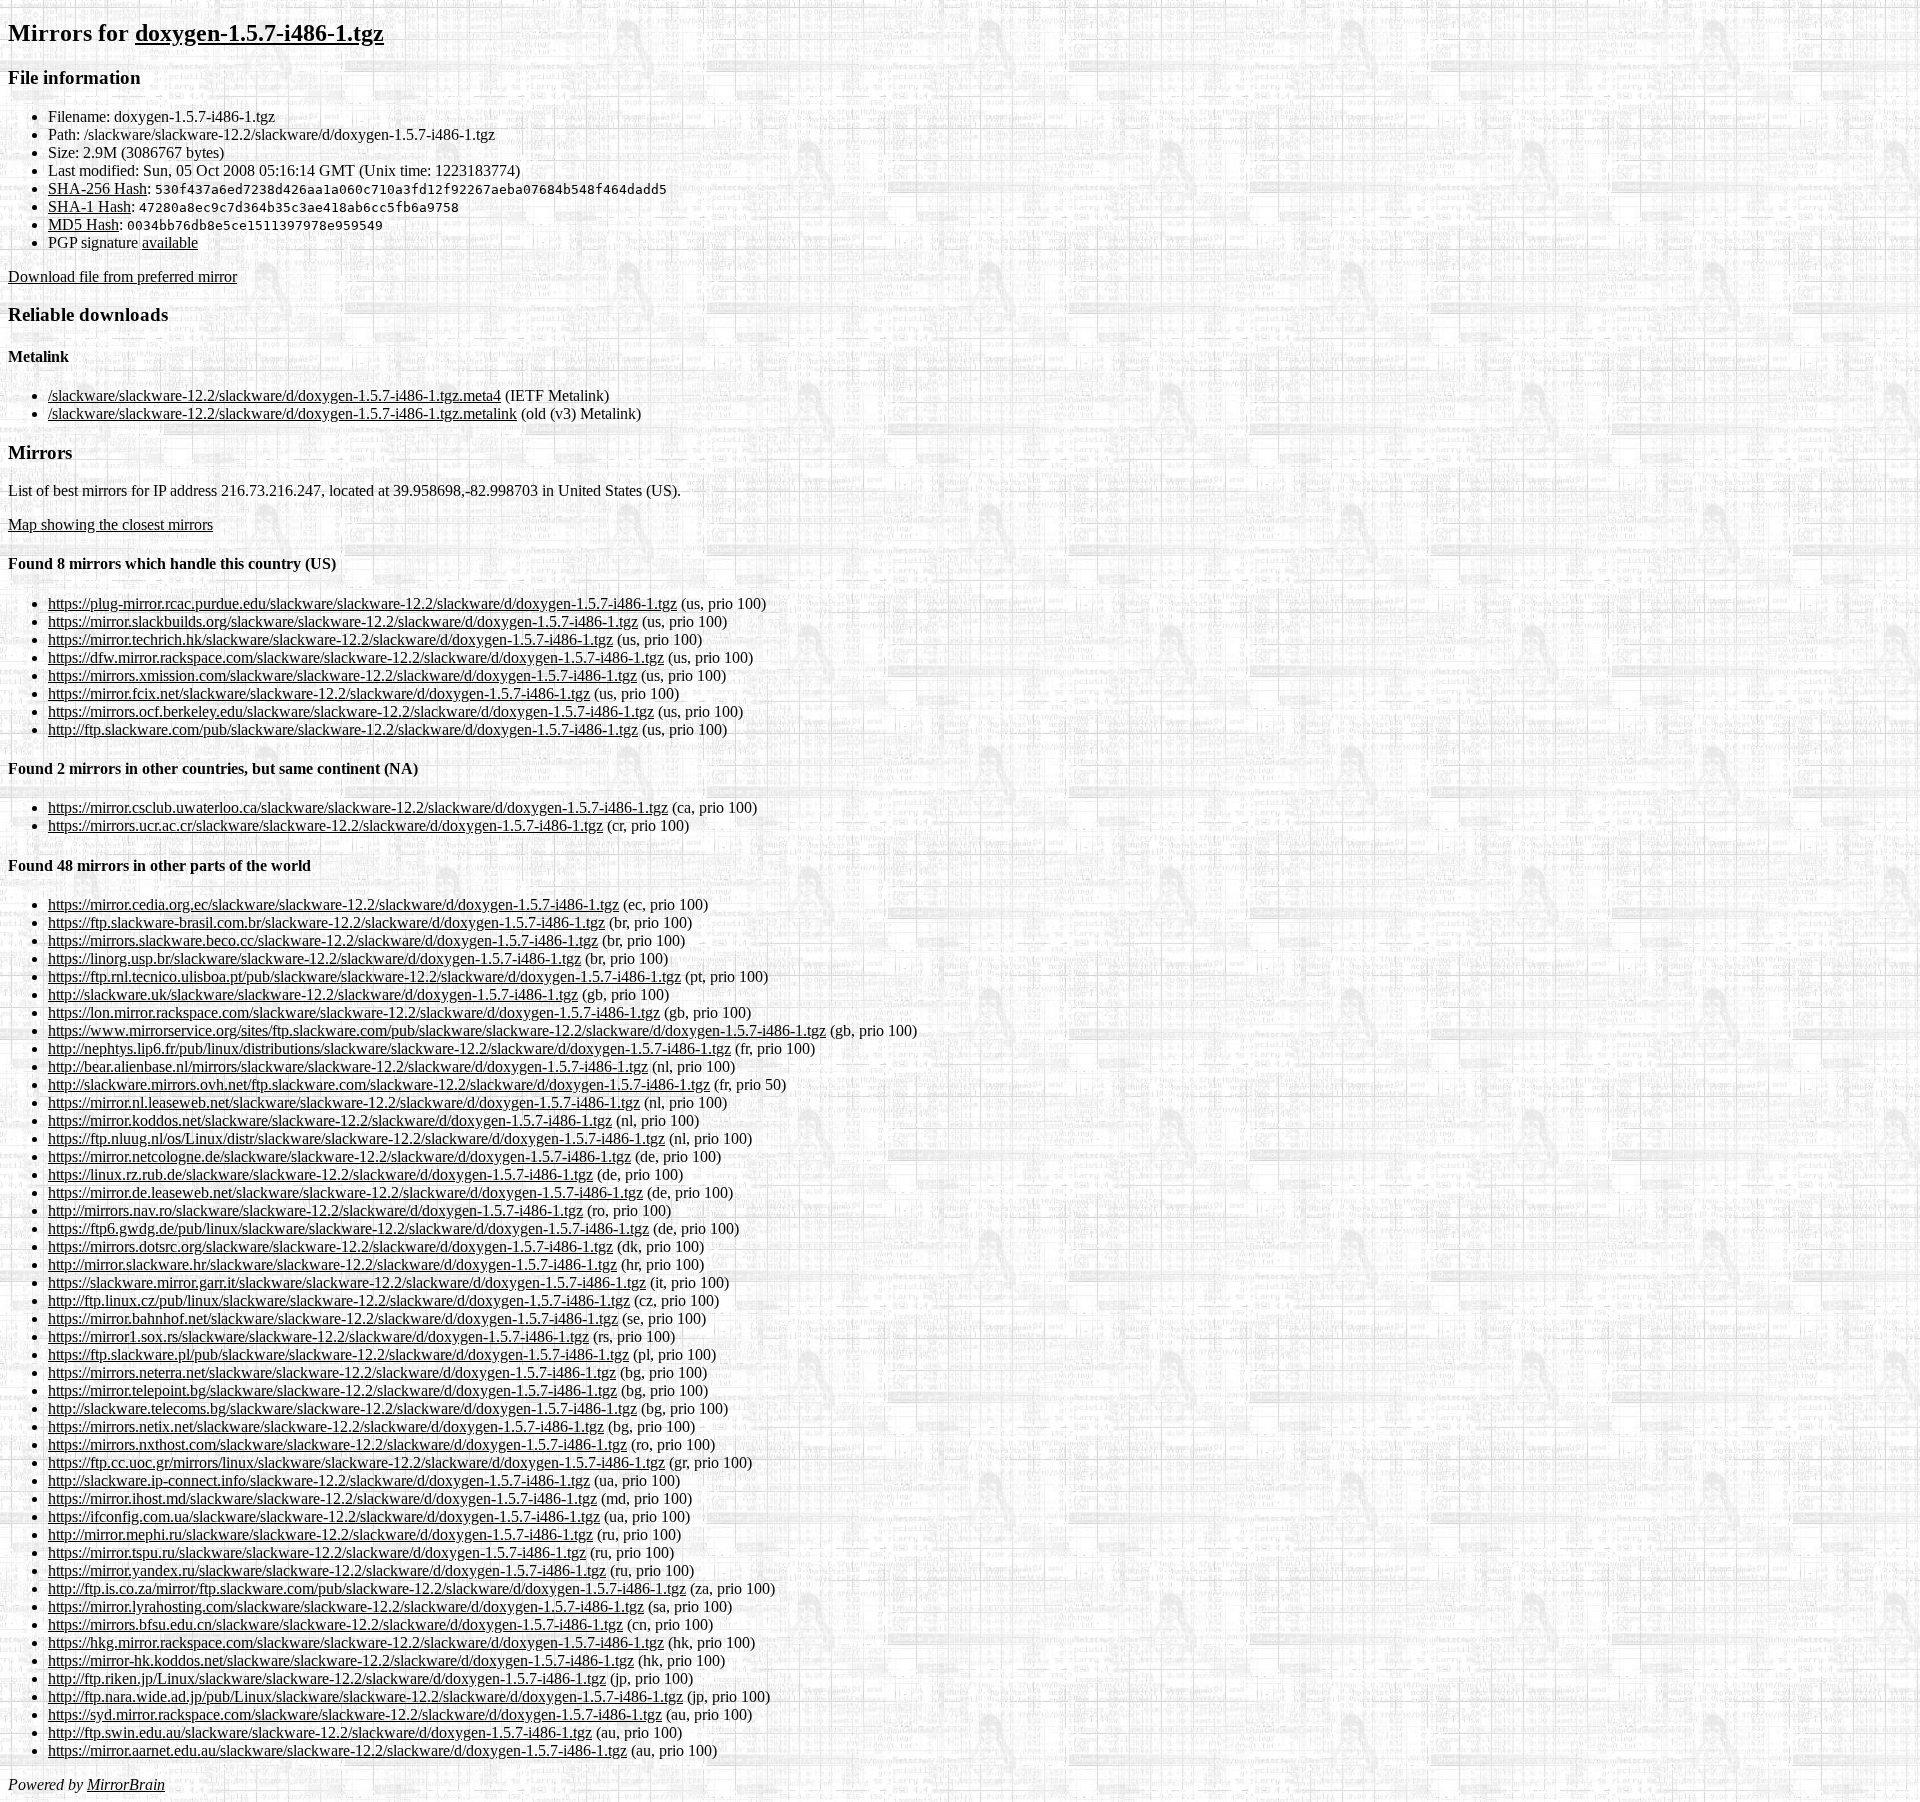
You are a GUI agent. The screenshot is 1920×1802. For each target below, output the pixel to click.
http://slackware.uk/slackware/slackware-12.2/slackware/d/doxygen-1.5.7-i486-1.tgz (313, 994)
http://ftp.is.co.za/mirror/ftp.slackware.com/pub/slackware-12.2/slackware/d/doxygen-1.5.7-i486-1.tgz (367, 1588)
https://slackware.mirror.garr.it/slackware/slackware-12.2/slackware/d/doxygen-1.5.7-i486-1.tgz (347, 1282)
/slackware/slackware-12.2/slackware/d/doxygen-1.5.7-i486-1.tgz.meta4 (274, 395)
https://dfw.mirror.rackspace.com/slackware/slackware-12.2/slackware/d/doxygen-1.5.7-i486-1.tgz (356, 657)
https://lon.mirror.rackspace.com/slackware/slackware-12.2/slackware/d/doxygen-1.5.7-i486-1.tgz (354, 1012)
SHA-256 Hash (97, 188)
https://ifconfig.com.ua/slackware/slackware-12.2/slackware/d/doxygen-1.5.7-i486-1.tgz (324, 1516)
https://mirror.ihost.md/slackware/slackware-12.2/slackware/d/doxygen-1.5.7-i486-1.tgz (322, 1498)
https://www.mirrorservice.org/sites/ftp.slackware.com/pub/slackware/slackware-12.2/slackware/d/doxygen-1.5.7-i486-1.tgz (437, 1030)
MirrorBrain (126, 1784)
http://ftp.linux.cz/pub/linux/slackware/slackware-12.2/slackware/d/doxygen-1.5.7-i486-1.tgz (339, 1300)
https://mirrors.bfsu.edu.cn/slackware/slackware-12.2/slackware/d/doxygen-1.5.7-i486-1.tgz (335, 1624)
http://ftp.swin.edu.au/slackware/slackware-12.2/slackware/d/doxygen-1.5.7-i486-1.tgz (320, 1732)
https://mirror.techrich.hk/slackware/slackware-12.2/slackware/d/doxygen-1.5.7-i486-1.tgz (330, 639)
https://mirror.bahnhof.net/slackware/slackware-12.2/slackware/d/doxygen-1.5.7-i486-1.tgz (333, 1318)
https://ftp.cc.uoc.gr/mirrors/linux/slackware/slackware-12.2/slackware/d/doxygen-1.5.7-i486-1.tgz (356, 1462)
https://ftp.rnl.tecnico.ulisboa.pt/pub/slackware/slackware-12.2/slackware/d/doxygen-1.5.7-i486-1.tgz (364, 976)
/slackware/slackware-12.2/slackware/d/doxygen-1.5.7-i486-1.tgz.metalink (282, 413)
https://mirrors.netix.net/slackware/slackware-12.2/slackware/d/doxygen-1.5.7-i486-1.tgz (326, 1426)
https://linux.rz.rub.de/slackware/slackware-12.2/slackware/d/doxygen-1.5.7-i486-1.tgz (320, 1174)
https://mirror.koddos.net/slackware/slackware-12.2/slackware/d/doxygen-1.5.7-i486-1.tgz (330, 1120)
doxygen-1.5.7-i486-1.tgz (259, 33)
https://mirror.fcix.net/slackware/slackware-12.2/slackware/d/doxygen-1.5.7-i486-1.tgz (319, 693)
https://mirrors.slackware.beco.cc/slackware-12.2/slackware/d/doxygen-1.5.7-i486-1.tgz (323, 940)
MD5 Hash (83, 224)
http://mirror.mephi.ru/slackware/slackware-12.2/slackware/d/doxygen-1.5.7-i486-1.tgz (320, 1534)
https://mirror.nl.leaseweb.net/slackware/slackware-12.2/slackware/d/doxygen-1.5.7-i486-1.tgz (344, 1102)
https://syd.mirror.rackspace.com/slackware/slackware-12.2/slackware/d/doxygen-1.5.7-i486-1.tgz (355, 1714)
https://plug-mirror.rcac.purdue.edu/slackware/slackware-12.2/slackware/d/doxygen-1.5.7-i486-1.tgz (362, 603)
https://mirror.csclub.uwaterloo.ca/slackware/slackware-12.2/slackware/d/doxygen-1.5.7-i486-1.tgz (358, 807)
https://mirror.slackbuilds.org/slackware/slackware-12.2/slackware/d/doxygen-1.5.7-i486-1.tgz (343, 621)
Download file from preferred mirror (122, 276)
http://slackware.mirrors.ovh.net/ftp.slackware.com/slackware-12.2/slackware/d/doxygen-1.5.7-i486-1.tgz (379, 1084)
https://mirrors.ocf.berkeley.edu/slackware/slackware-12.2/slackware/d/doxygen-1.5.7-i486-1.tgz (351, 711)
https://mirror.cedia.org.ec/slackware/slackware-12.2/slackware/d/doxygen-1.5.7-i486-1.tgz (333, 904)
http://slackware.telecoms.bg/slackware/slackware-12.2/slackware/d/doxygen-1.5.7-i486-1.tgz (342, 1408)
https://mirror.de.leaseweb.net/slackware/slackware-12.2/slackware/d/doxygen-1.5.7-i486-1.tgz (345, 1192)
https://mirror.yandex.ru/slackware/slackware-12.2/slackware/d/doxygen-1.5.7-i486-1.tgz (327, 1570)
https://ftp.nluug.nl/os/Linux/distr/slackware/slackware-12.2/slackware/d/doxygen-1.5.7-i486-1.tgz (356, 1138)
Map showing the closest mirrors (110, 524)
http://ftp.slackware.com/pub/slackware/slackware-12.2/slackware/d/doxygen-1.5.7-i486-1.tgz (343, 729)
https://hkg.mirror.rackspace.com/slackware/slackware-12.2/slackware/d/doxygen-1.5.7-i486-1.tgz (356, 1642)
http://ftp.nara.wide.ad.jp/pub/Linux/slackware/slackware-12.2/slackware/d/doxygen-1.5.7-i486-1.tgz (365, 1696)
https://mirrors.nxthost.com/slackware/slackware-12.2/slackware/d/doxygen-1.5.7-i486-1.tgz (337, 1444)
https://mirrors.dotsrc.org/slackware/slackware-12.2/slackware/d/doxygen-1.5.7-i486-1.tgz (330, 1246)
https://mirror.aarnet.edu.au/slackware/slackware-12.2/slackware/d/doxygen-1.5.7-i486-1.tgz (337, 1750)
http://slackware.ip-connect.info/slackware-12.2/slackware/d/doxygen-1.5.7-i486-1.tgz (319, 1480)
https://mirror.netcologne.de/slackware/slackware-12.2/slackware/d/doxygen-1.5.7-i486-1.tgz (339, 1156)
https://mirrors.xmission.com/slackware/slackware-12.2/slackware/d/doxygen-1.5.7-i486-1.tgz (342, 675)
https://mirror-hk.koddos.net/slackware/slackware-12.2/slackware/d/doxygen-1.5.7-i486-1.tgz (341, 1660)
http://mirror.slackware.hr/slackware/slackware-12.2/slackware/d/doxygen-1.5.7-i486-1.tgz (332, 1264)
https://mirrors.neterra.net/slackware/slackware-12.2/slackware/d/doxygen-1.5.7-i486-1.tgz (332, 1372)
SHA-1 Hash (89, 206)
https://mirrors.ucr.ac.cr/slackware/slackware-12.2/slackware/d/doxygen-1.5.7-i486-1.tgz (325, 825)
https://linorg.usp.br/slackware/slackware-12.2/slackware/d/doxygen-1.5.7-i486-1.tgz (314, 958)
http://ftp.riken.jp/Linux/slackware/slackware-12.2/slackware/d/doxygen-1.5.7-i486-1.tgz (327, 1678)
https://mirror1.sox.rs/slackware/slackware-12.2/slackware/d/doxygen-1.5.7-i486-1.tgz (318, 1336)
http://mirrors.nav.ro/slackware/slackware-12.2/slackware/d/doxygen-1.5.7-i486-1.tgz (315, 1210)
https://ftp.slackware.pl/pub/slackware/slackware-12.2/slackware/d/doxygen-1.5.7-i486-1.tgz (338, 1354)
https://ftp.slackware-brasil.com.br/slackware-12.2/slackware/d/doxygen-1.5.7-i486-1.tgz (326, 922)
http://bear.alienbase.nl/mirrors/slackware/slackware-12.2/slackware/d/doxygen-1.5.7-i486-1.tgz (348, 1066)
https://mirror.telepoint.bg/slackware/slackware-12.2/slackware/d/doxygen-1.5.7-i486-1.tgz (332, 1390)
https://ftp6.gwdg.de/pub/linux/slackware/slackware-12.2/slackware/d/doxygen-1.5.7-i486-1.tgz (348, 1228)
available (170, 242)
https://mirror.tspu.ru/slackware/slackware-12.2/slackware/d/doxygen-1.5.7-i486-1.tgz (317, 1552)
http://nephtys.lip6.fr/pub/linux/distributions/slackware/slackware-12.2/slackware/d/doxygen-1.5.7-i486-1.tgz (389, 1048)
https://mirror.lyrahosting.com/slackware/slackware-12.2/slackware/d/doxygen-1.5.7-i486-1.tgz (346, 1606)
